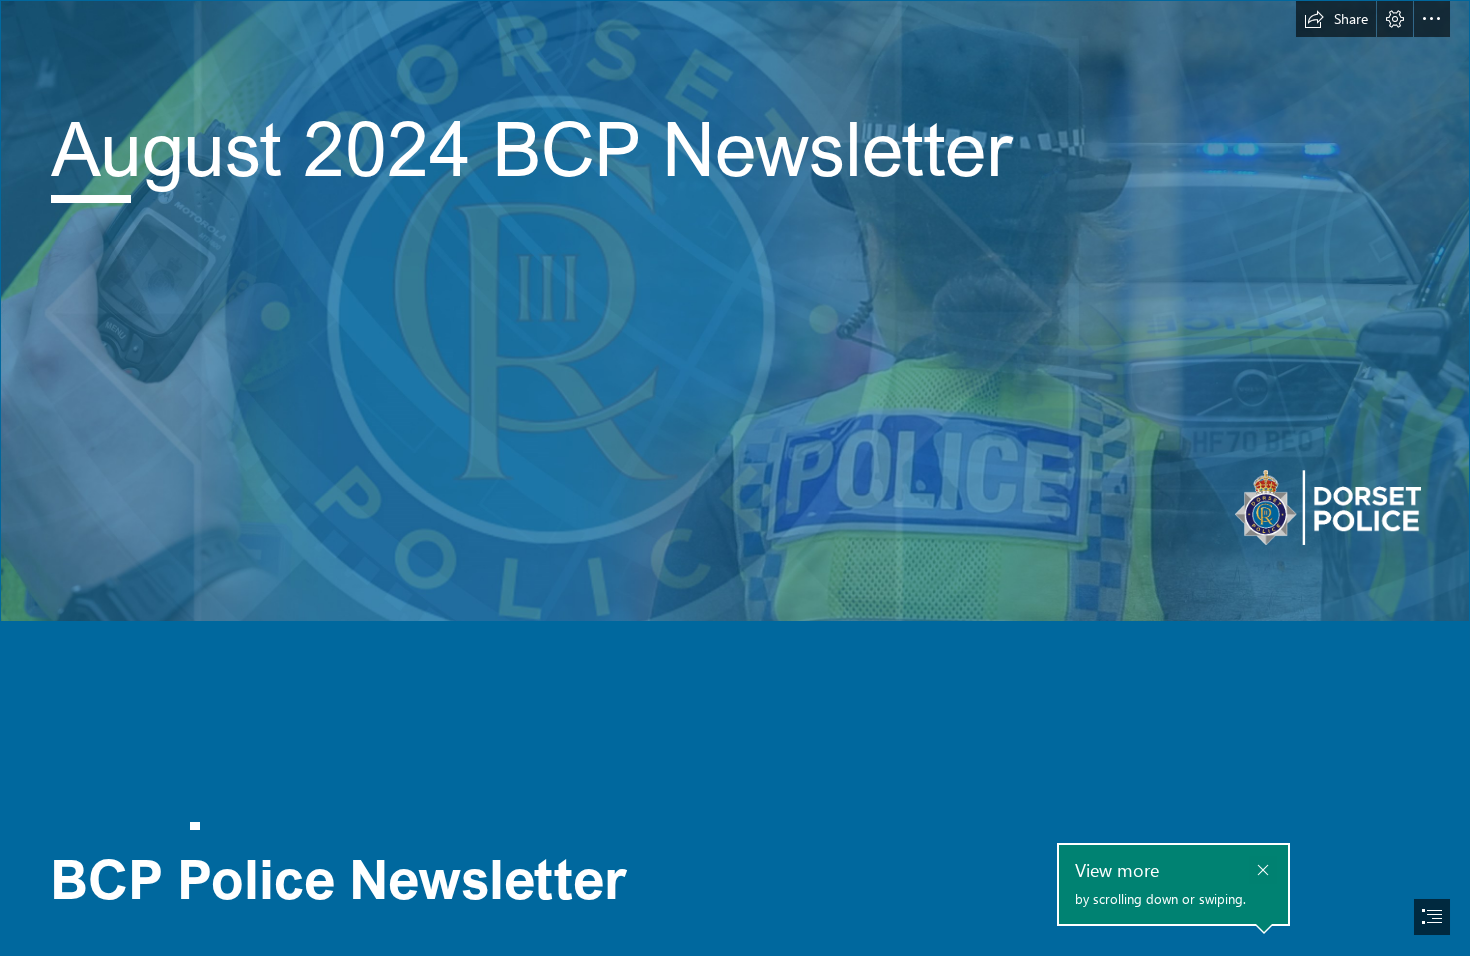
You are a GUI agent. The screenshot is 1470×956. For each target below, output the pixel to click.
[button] (1336, 19)
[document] (735, 478)
